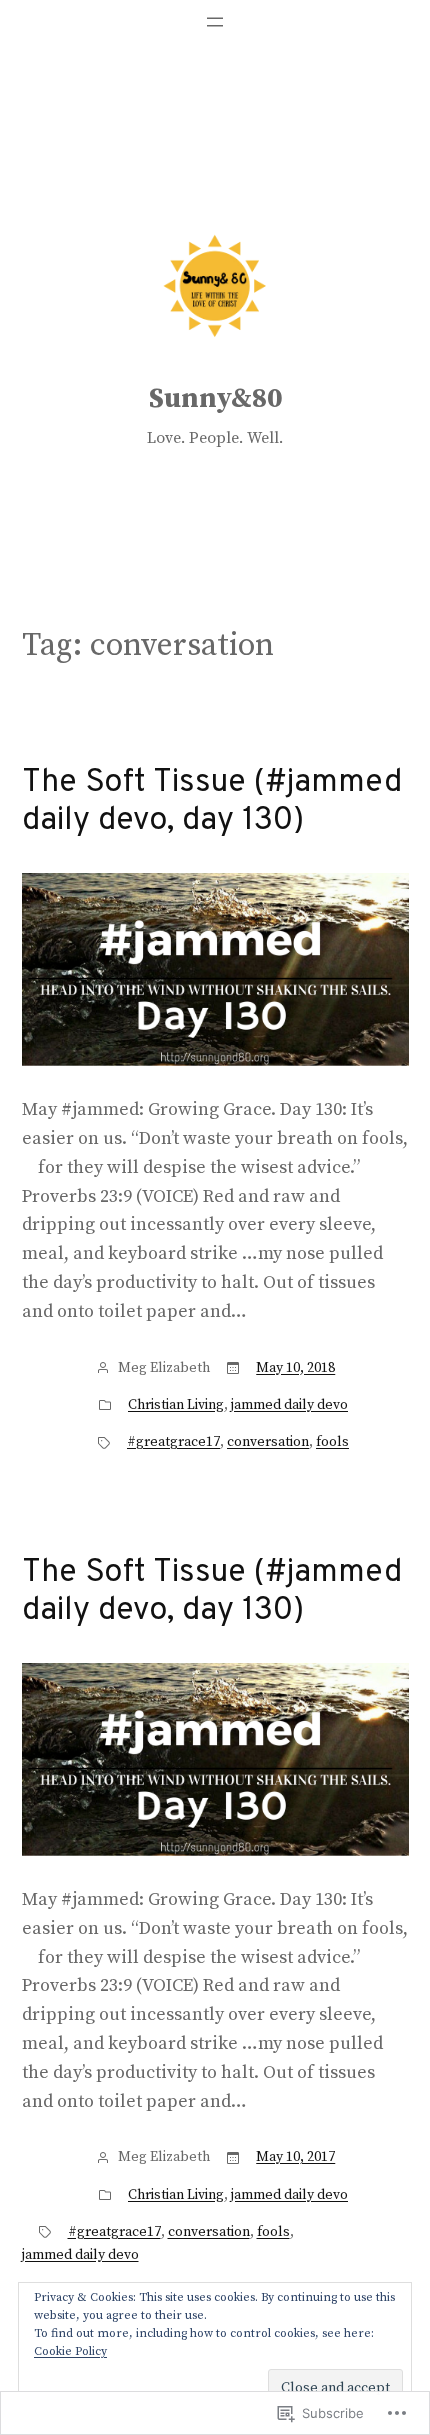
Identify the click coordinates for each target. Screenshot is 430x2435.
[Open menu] (215, 22)
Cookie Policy (70, 2351)
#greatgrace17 (173, 1442)
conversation (268, 1442)
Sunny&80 (215, 398)
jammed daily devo (289, 1405)
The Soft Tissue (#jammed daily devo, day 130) (212, 802)
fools (332, 1442)
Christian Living (176, 1405)
